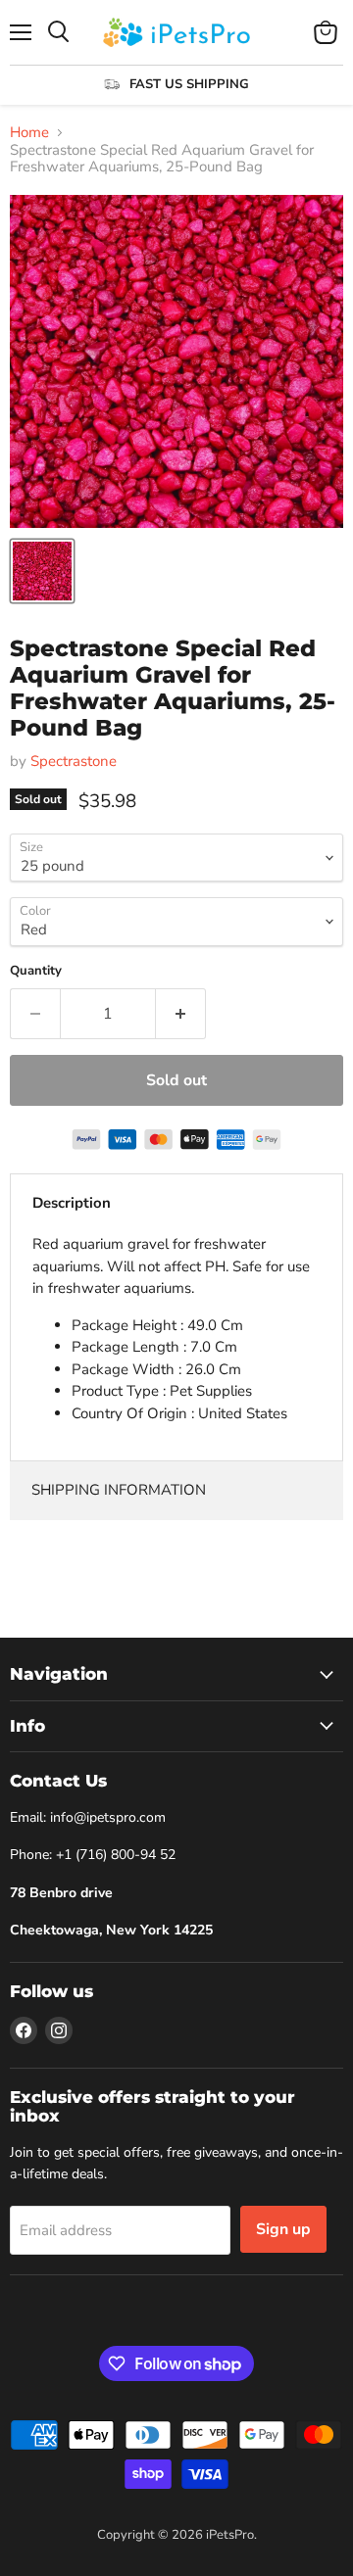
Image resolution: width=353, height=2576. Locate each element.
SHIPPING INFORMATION (119, 1490)
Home (29, 133)
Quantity (36, 971)
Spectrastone (74, 761)
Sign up (283, 2229)
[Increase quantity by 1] (181, 1014)
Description (72, 1203)
